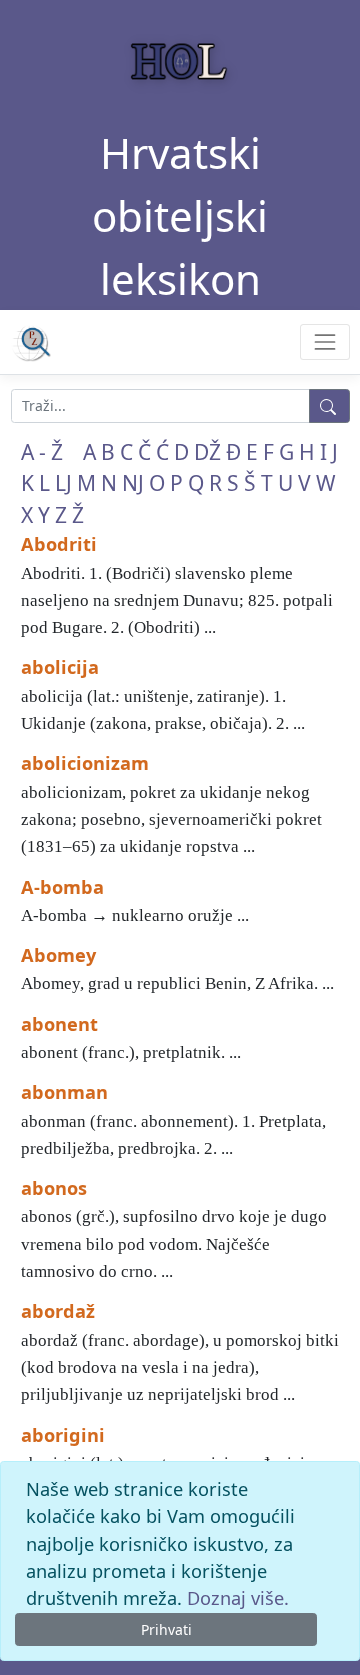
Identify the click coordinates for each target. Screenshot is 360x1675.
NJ (133, 483)
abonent (59, 1024)
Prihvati (166, 1629)
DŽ (207, 452)
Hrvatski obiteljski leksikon (180, 215)
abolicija (60, 667)
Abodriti (59, 544)
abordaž (58, 1311)
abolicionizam (85, 763)
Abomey (58, 955)
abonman (64, 1092)
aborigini (63, 1435)
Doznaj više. (238, 1598)
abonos (54, 1188)
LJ (63, 483)
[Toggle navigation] (324, 341)
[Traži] (329, 406)
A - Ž (42, 452)
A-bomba (62, 887)
